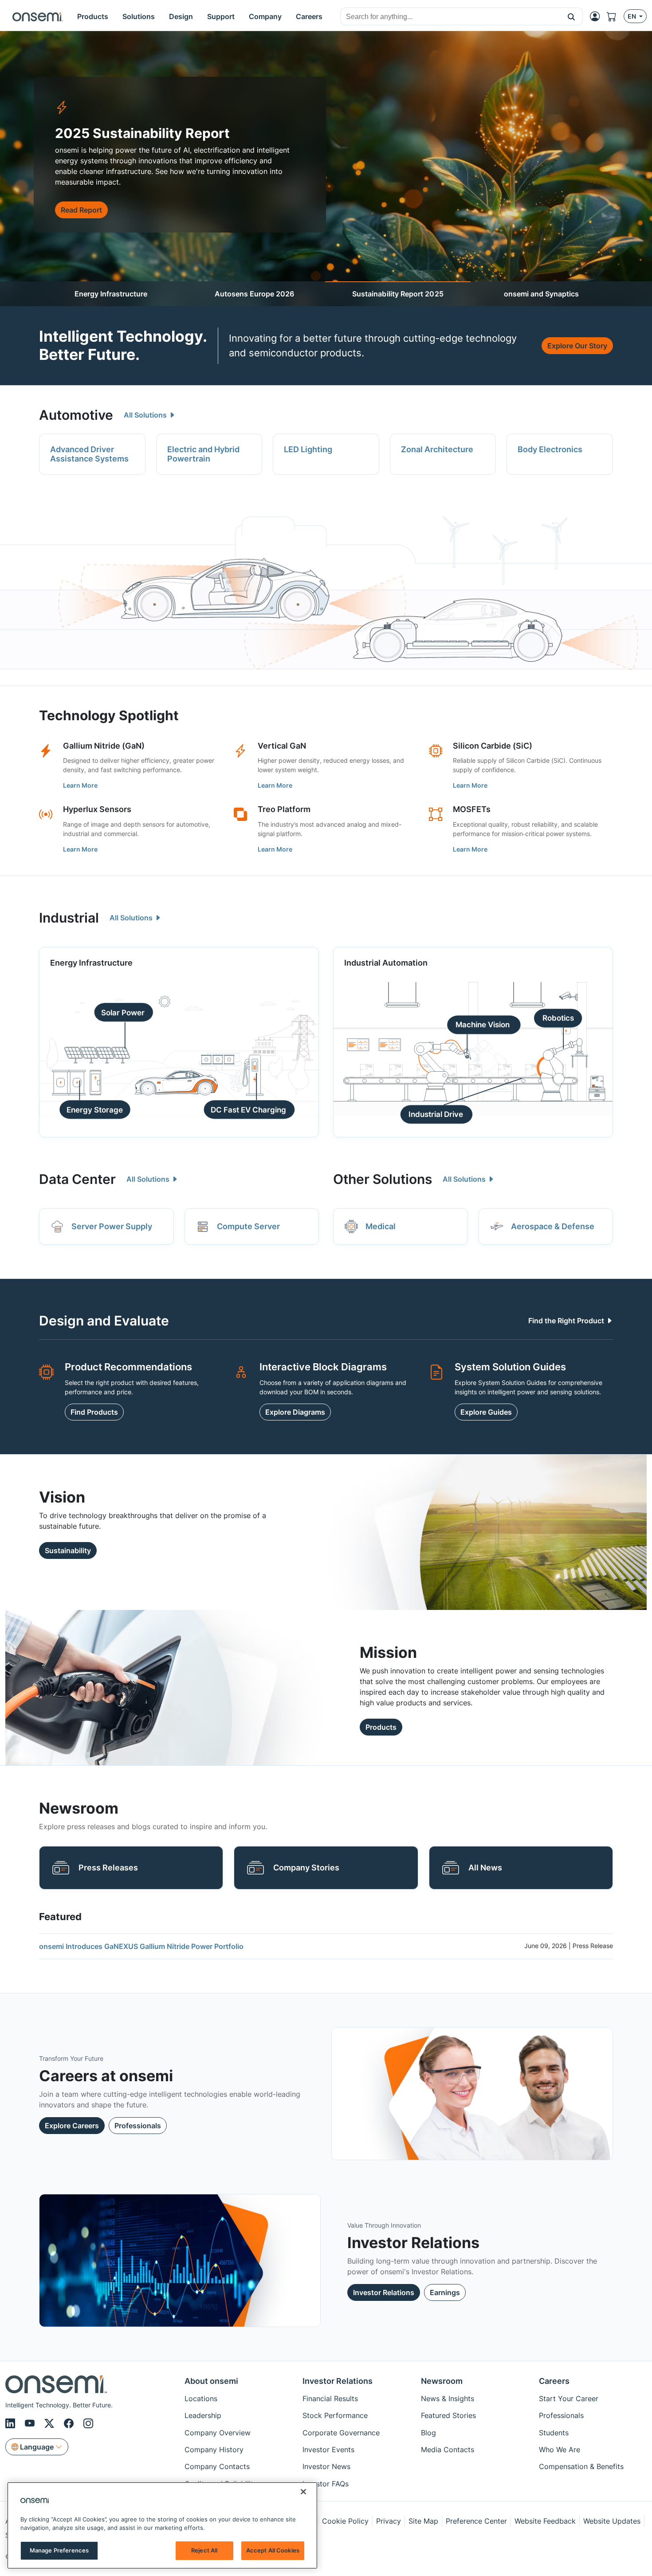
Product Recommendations (128, 1367)
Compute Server (248, 1226)
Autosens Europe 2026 (254, 294)
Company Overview (218, 2433)
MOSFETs (472, 809)
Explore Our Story (577, 346)
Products (381, 1727)
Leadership (203, 2415)
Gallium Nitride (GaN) (104, 746)
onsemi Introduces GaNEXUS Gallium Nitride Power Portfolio (141, 1946)
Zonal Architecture (437, 449)
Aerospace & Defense (553, 1226)
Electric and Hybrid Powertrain (203, 454)
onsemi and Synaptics (541, 294)
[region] (162, 2525)
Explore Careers (72, 2126)
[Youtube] (31, 2424)
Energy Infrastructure (111, 294)
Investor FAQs (326, 2484)
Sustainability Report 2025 (398, 294)
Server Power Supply (112, 1226)
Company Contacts (217, 2466)
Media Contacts (448, 2450)
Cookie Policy (345, 2521)
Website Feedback (545, 2521)
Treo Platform (284, 809)
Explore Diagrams (295, 1412)
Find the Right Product (567, 1321)
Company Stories (306, 1868)
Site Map (423, 2521)
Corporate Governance (341, 2433)
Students (554, 2433)
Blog (428, 2433)
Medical (381, 1226)
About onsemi (211, 2381)
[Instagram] (88, 2424)
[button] (571, 16)
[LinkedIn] (12, 2424)
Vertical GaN (282, 746)
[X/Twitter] (51, 2424)
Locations (201, 2398)
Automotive (76, 415)
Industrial (69, 918)
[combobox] (450, 17)
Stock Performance (335, 2415)
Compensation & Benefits (581, 2466)
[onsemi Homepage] (38, 16)
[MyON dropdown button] (597, 16)
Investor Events (328, 2450)
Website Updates (612, 2521)
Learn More (80, 785)
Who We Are (560, 2450)
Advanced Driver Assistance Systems (89, 454)
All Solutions (146, 415)
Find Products (94, 1412)
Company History (214, 2450)
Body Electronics (550, 449)
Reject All (204, 2550)
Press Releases (108, 1868)
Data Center (77, 1179)
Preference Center (476, 2521)
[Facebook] (70, 2424)
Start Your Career (569, 2398)
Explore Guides (486, 1412)
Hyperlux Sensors (97, 809)
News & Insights (448, 2398)
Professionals (138, 2126)
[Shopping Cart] (615, 16)
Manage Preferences (59, 2550)
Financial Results (330, 2398)
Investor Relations (384, 2292)
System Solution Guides (510, 1367)
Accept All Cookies (273, 2550)
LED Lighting (308, 449)
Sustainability (68, 1550)
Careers (554, 2381)
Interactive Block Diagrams (323, 1367)
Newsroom (442, 2381)
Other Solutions (383, 1179)
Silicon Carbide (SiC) (493, 746)
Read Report (81, 210)
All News (485, 1868)
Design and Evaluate (104, 1321)
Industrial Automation (386, 963)
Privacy (389, 2521)
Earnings (445, 2292)
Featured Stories (448, 2415)
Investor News (326, 2466)
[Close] (303, 2492)
